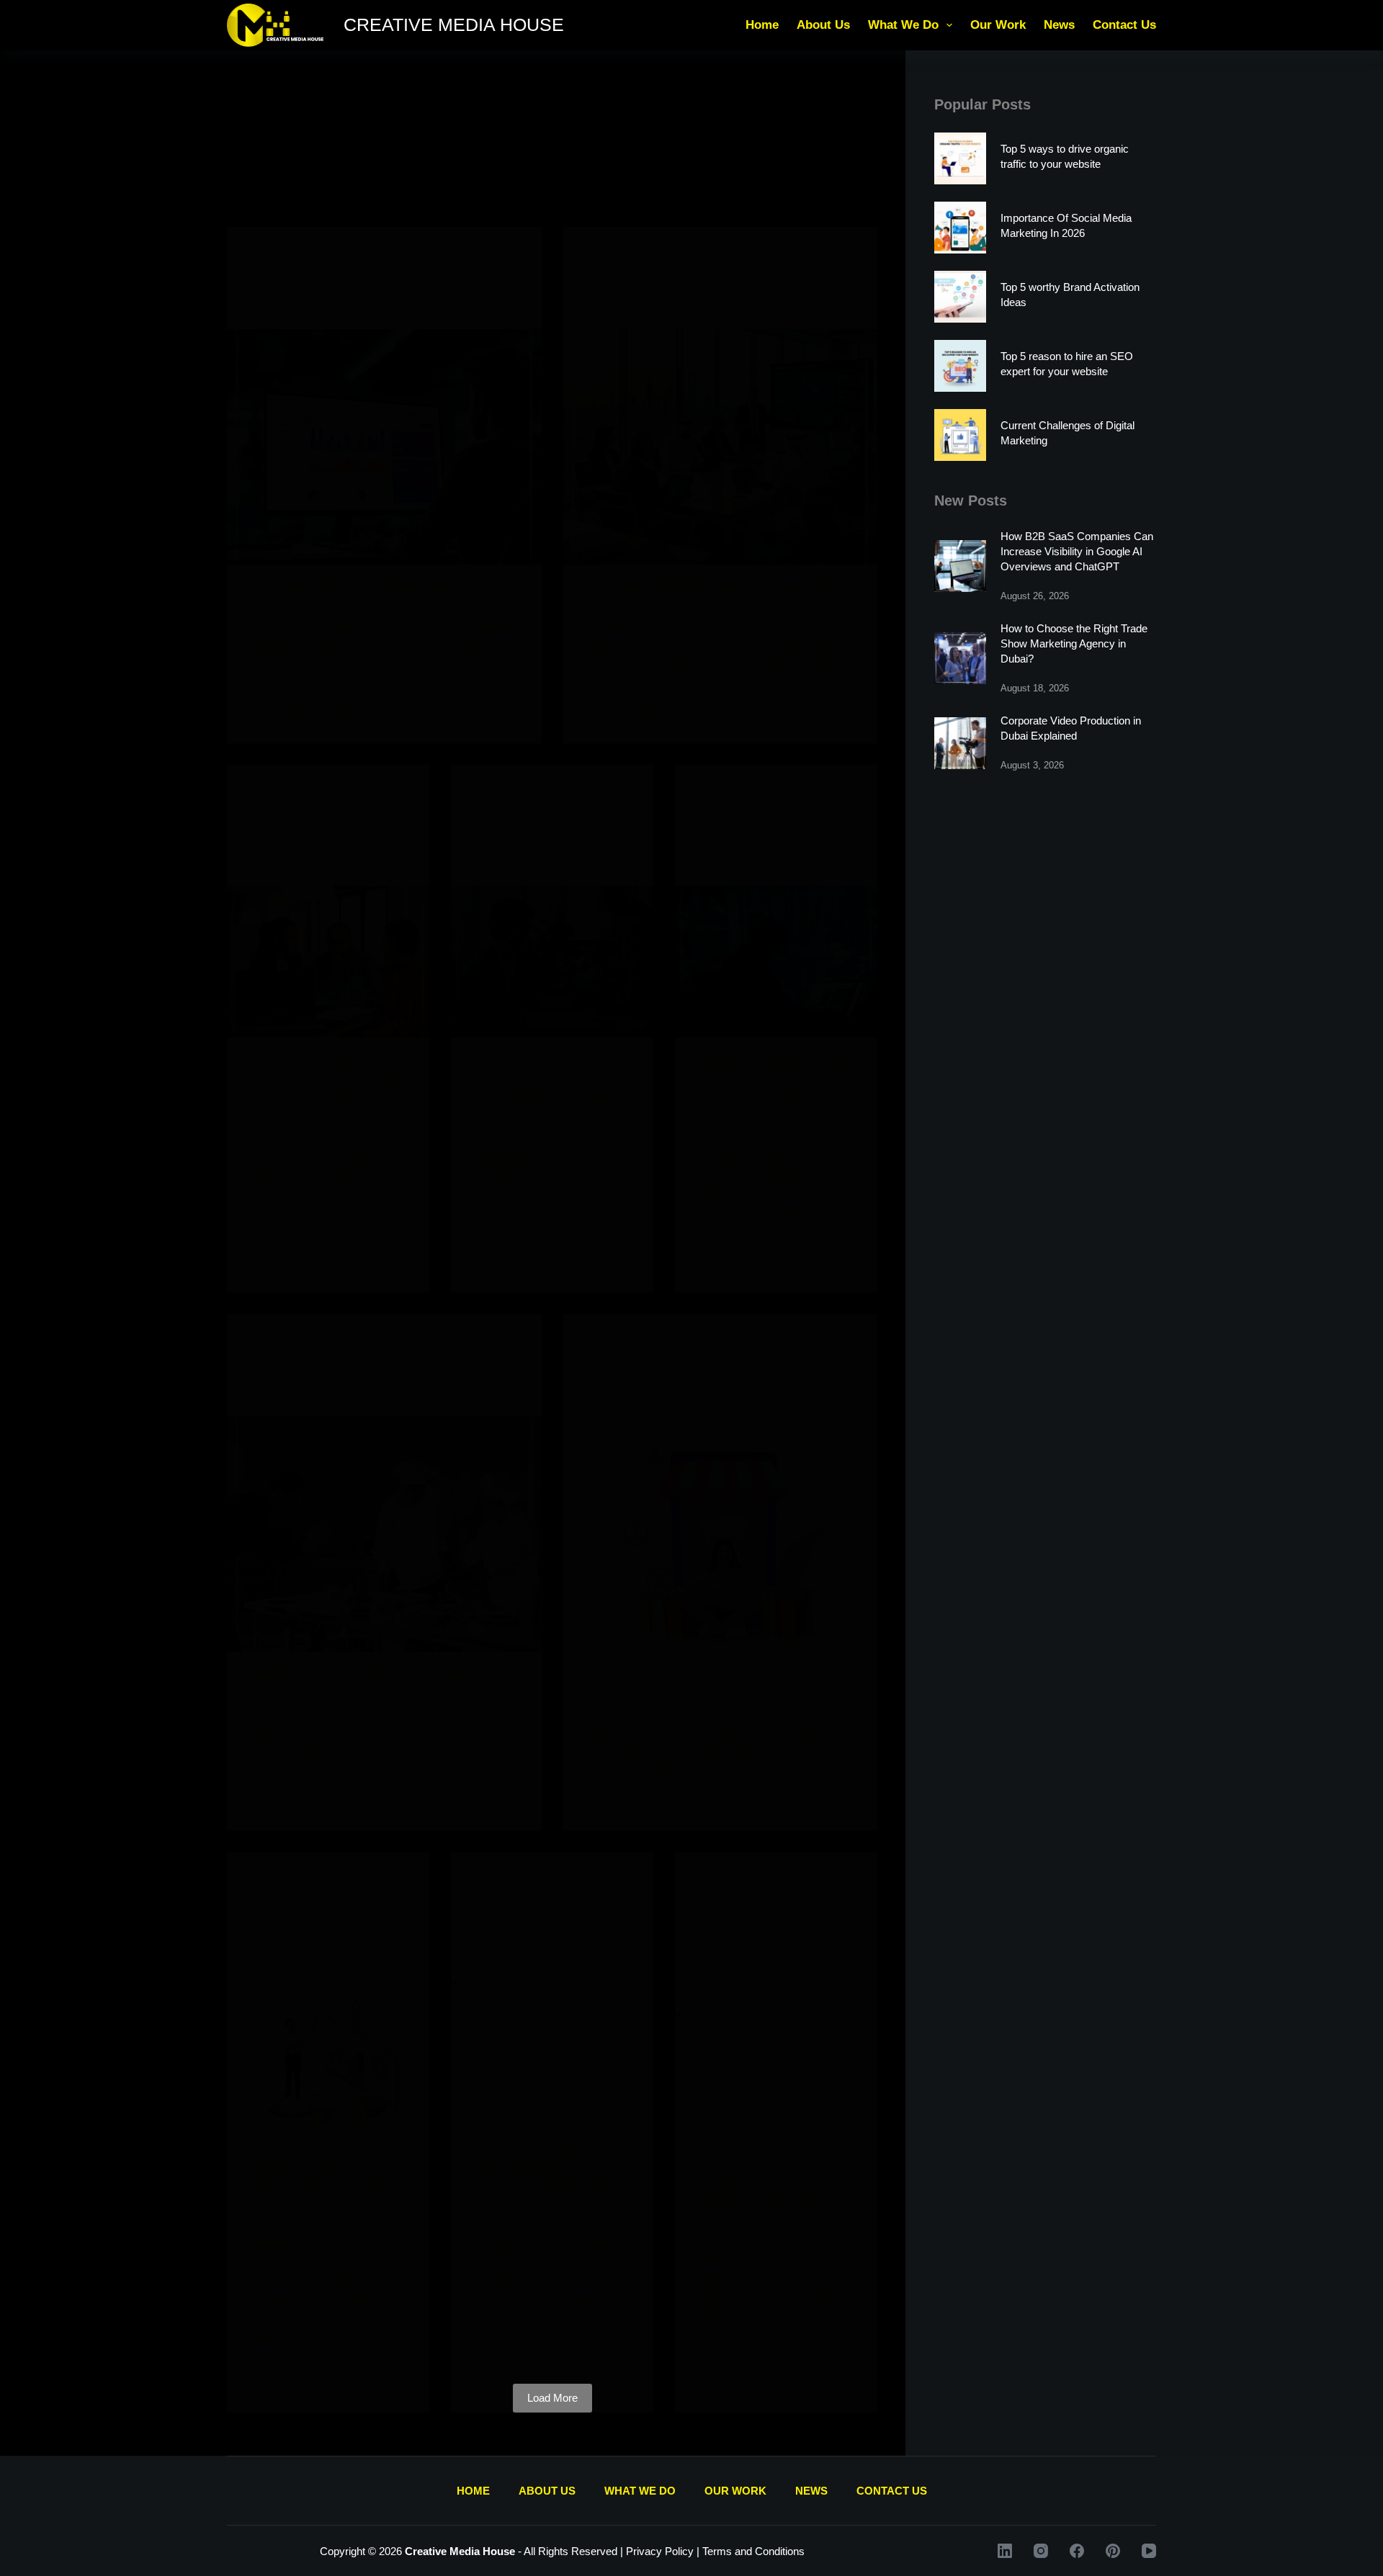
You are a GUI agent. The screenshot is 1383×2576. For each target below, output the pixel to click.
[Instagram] (1041, 2551)
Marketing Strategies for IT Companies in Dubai (768, 843)
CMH (259, 255)
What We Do (903, 25)
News (1059, 25)
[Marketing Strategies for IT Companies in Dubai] (776, 962)
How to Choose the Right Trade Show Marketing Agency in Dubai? (1074, 643)
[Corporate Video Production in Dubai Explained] (960, 743)
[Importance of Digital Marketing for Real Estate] (552, 2049)
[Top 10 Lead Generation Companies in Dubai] (552, 962)
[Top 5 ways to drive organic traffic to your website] (960, 158)
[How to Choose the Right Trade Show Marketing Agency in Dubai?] (960, 658)
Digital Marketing (317, 255)
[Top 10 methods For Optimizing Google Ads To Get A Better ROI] (776, 2082)
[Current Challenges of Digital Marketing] (960, 435)
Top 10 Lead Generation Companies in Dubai (551, 843)
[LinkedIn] (1005, 2551)
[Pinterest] (1113, 2551)
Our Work (998, 25)
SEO (350, 793)
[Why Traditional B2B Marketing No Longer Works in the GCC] (721, 447)
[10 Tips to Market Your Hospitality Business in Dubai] (384, 1534)
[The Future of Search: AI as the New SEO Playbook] (328, 962)
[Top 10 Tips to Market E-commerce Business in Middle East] (721, 1534)
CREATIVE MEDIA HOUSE (454, 24)
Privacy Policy (660, 2551)
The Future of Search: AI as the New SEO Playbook (323, 843)
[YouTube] (1149, 2551)
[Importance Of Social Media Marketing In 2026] (960, 228)
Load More (552, 2398)
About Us (823, 25)
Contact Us (1124, 25)
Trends (383, 255)
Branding (609, 1342)
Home (762, 25)
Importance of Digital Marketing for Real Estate (545, 1931)
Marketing (591, 793)
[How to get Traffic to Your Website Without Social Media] (384, 447)
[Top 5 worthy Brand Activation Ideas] (960, 297)
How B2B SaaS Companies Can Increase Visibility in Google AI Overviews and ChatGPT (1077, 551)
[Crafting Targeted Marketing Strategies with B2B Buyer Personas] (328, 2068)
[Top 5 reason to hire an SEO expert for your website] (960, 366)
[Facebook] (1077, 2551)
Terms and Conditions (753, 2551)
